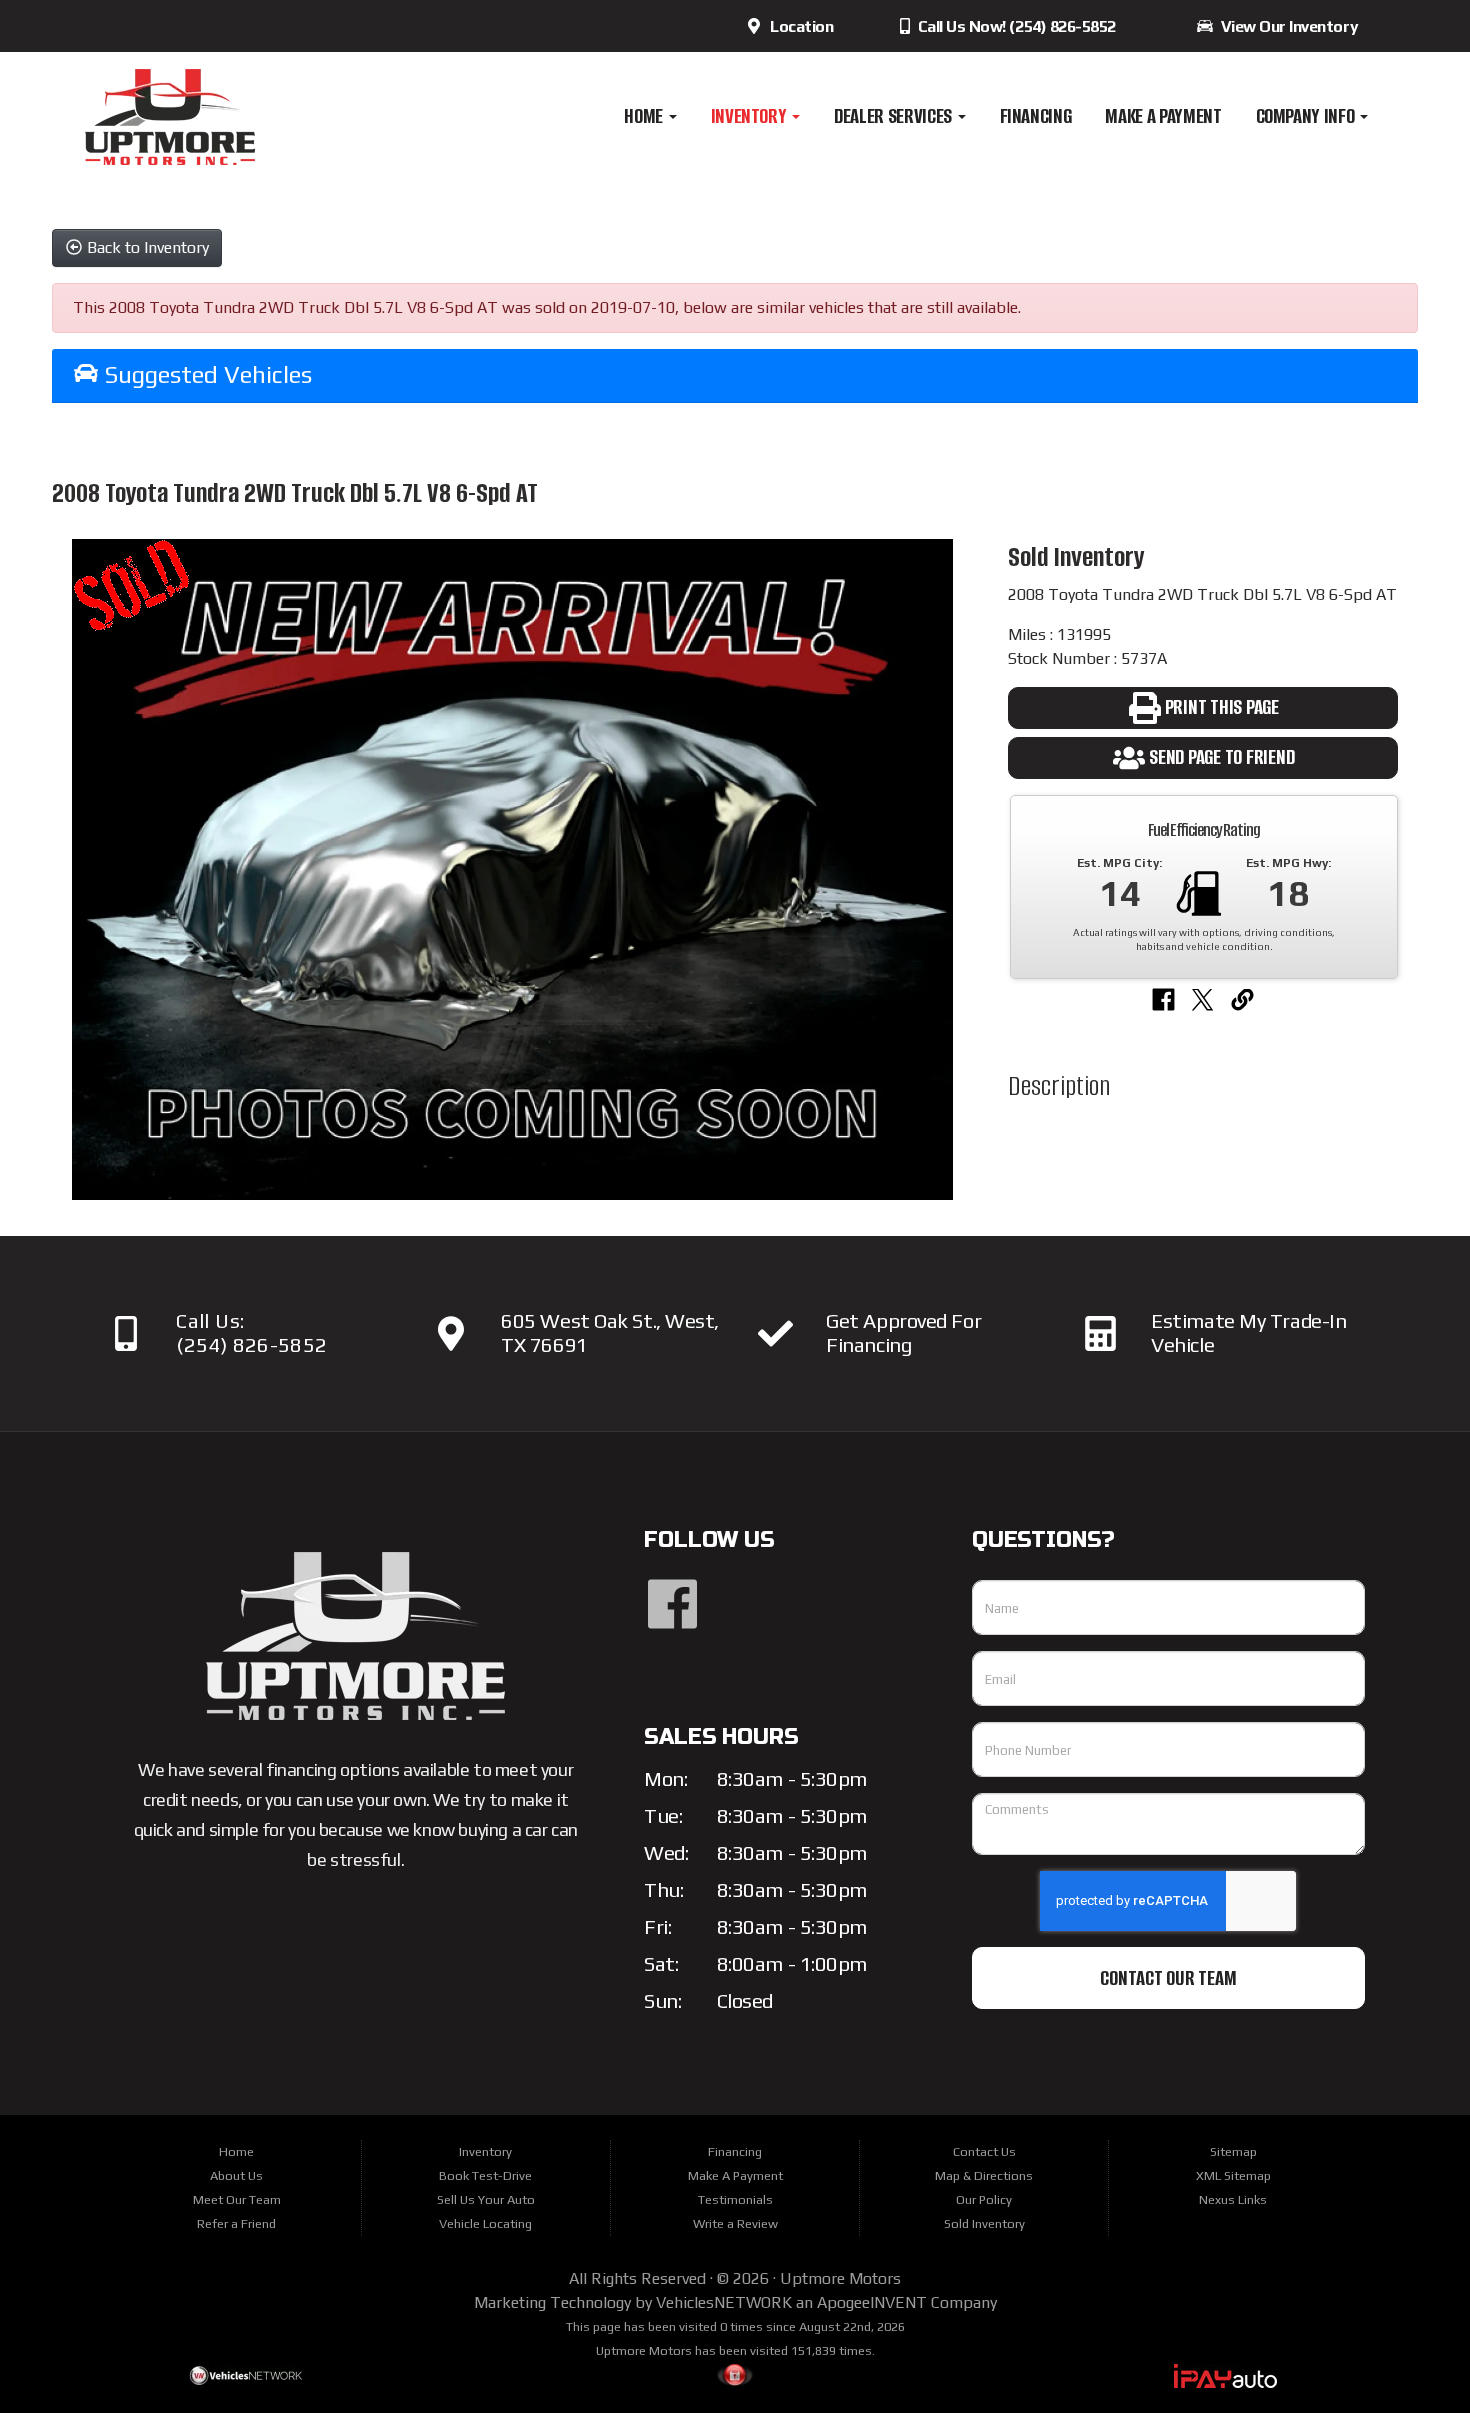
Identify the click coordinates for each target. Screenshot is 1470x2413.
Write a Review (735, 2223)
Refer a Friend (236, 2223)
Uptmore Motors (840, 2278)
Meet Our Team (237, 2199)
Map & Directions (984, 2175)
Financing (1036, 116)
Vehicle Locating (485, 2223)
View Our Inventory (1286, 26)
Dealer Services (894, 116)
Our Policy (984, 2199)
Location (798, 26)
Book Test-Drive (485, 2175)
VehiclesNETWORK (724, 2302)
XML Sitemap (1233, 2175)
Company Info (1307, 116)
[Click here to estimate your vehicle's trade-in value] (1100, 1333)
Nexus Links (1233, 2199)
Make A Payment (1163, 116)
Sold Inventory (984, 2223)
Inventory (751, 116)
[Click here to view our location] (450, 1333)
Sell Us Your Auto (486, 2199)
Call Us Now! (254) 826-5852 (1015, 26)
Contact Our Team (1168, 1978)
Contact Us (984, 2151)
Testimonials (735, 2199)
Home (645, 116)
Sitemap (1233, 2151)
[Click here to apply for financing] (775, 1333)
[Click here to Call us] (125, 1333)
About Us (236, 2175)
